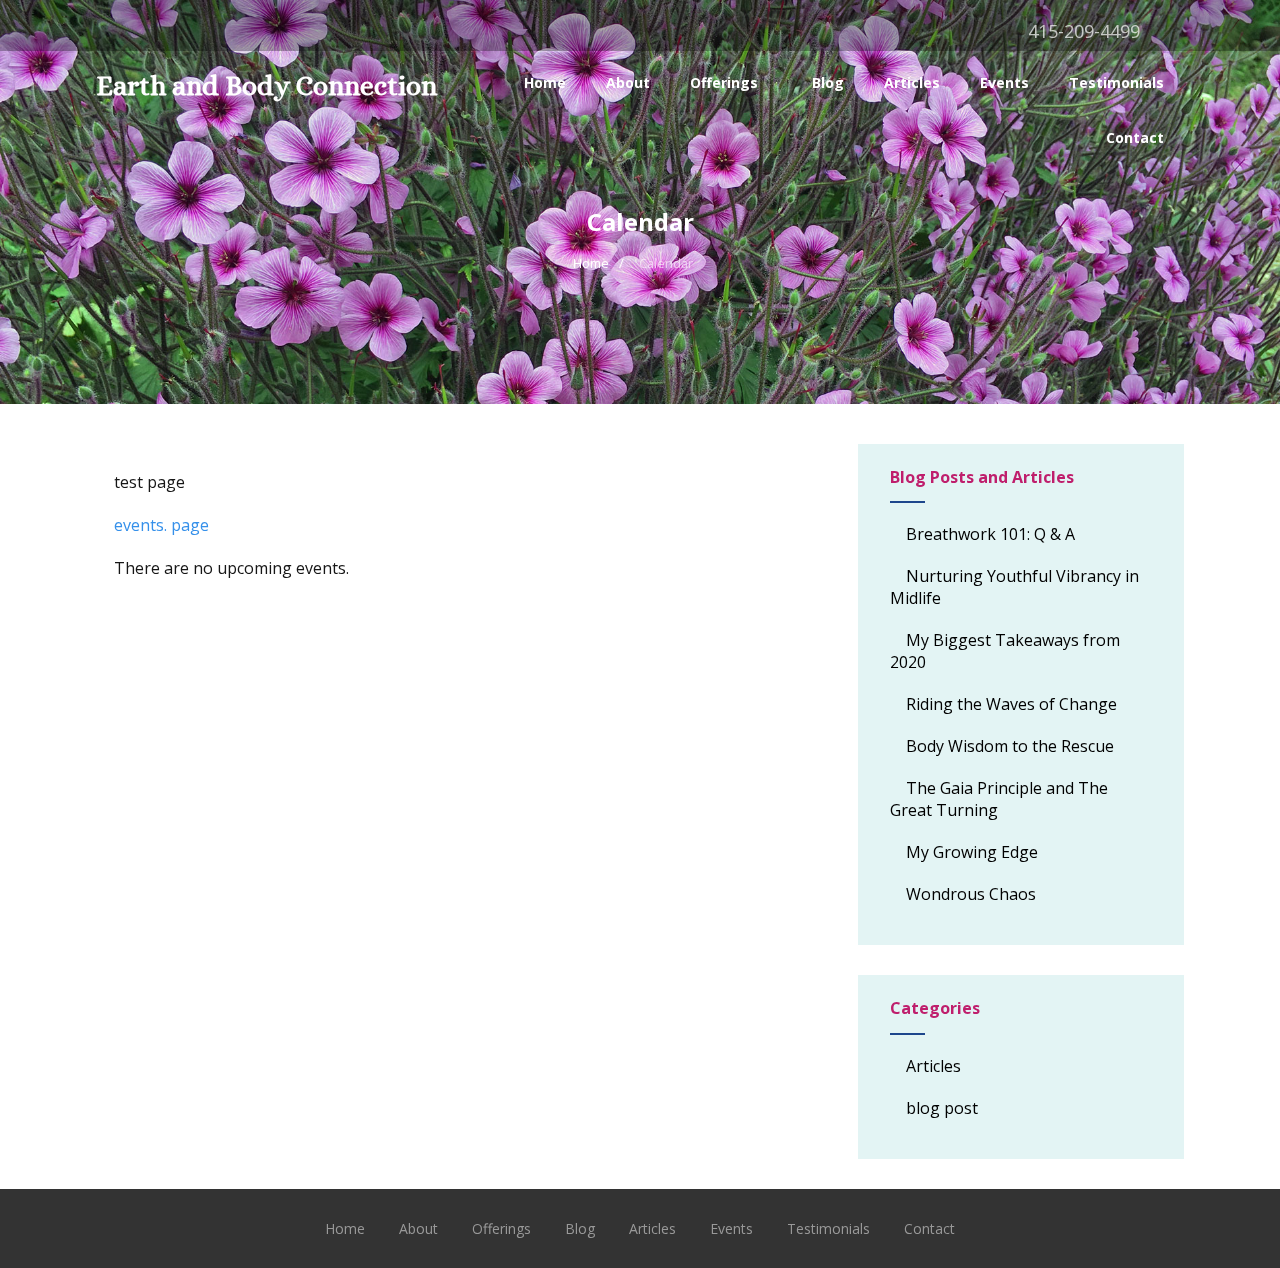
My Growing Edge (972, 852)
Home (545, 82)
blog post (942, 1108)
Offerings (724, 82)
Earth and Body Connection (266, 86)
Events (1004, 82)
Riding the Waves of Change (1011, 704)
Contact (1135, 137)
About (628, 82)
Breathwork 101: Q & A (990, 534)
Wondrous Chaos (971, 894)
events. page (161, 525)
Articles (912, 82)
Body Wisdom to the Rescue (1010, 746)
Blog (828, 82)
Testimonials (1116, 82)
